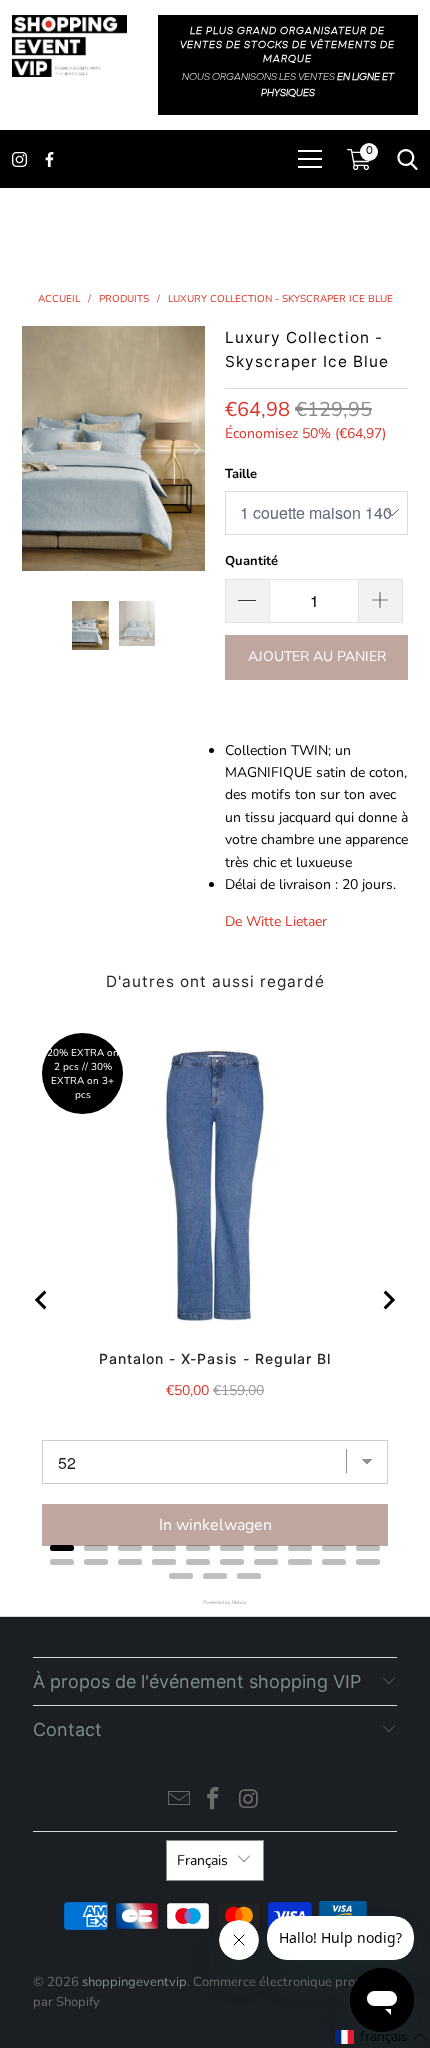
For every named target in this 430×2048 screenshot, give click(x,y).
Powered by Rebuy (215, 1602)
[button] (381, 2037)
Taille (241, 474)
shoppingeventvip (134, 1982)
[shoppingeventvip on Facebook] (214, 1801)
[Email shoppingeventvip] (179, 1801)
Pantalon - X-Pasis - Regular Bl (215, 1358)
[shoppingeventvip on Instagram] (249, 1801)
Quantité (251, 561)
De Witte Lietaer (276, 921)
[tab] (62, 1548)
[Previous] (31, 448)
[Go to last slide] (42, 1300)
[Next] (196, 448)
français (202, 1860)
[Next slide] (388, 1300)
